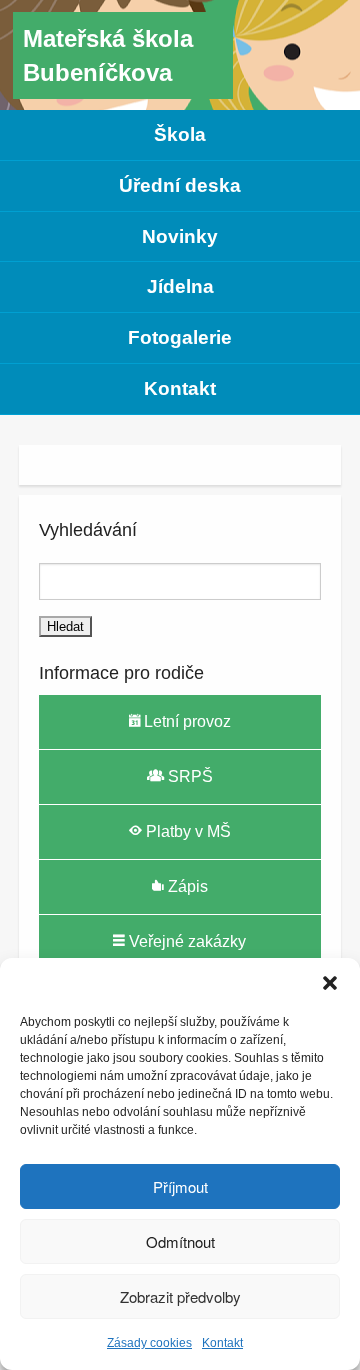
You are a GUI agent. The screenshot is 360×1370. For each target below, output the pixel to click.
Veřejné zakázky (185, 941)
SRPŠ (188, 776)
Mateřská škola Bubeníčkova (108, 55)
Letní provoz (185, 721)
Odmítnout (180, 1241)
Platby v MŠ (186, 831)
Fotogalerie (180, 337)
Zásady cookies (149, 1343)
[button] (330, 983)
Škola (180, 134)
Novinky (180, 236)
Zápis (186, 886)
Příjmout (180, 1186)
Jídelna (180, 286)
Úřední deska (180, 185)
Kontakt (222, 1343)
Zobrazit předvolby (180, 1296)
